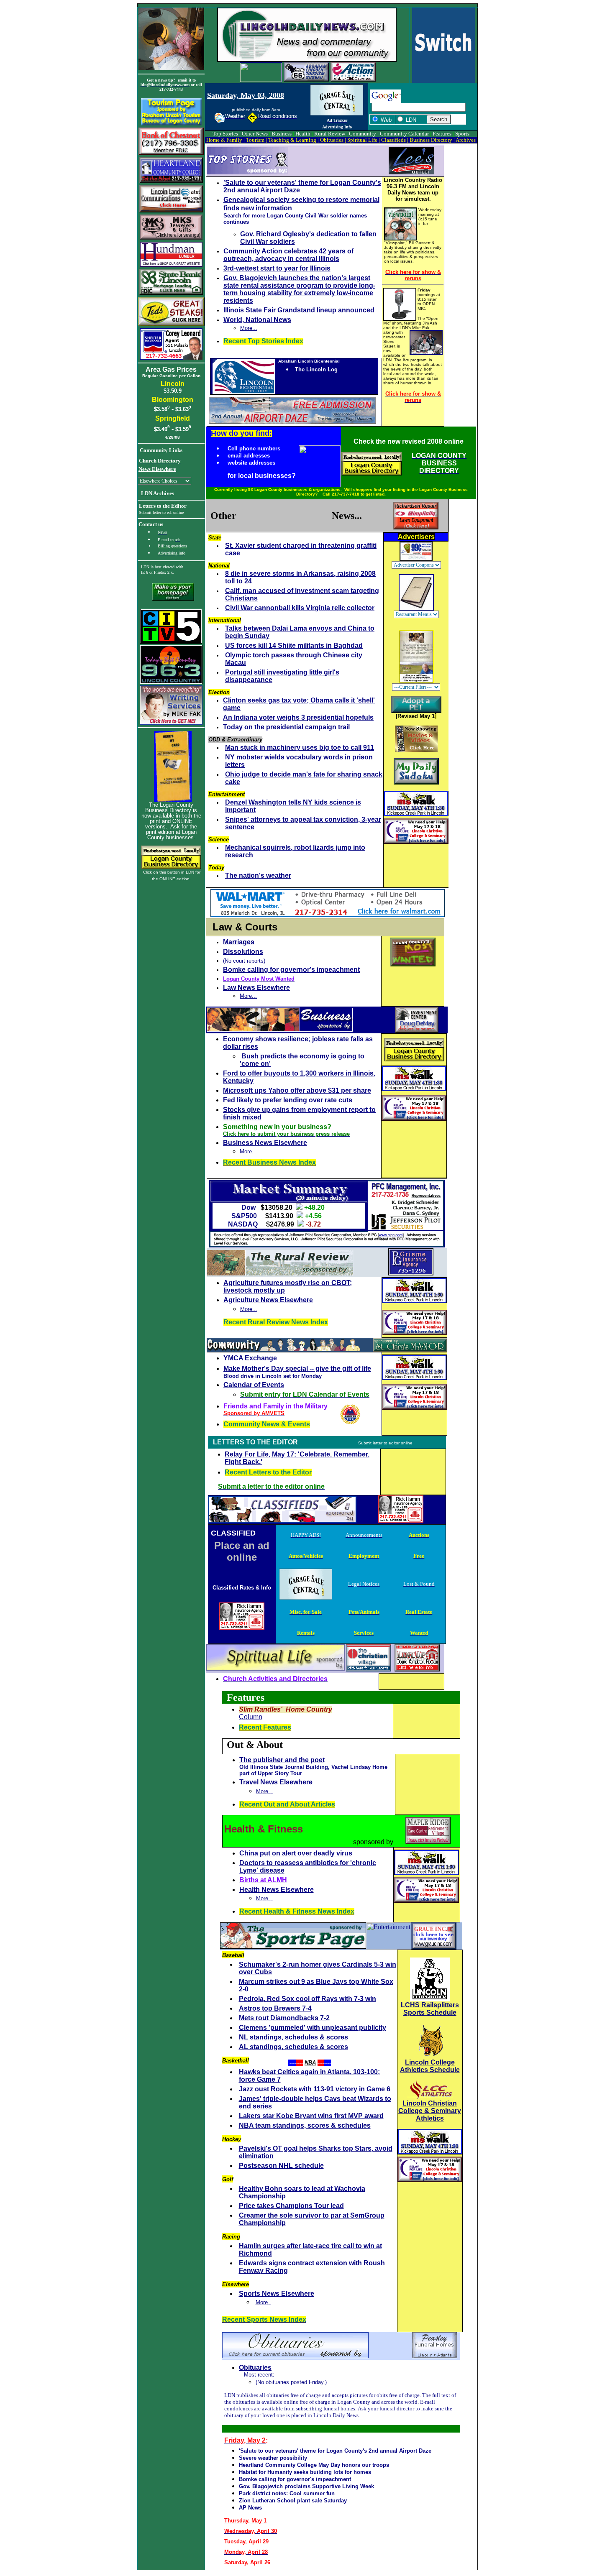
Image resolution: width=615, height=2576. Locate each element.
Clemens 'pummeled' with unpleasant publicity (313, 2028)
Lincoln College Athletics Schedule (430, 2066)
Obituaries (255, 2368)
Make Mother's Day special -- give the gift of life (297, 1368)
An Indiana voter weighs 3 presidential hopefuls (298, 717)
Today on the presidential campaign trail (286, 727)
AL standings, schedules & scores (293, 2047)
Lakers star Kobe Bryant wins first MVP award (311, 2116)
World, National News (257, 320)
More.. (263, 2302)
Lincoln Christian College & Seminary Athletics (430, 2111)
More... (249, 328)
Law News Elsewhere (256, 988)
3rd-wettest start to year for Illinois (277, 268)
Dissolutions (243, 952)
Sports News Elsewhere (277, 2294)
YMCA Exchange (250, 1358)
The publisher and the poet (282, 1760)
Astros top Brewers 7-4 (275, 2008)
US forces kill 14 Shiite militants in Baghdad (294, 645)
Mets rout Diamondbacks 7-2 (284, 2018)
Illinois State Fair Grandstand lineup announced (299, 310)
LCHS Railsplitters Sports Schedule (430, 2009)
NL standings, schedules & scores (293, 2037)
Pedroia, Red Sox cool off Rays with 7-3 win (307, 1999)
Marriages (239, 942)
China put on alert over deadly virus (296, 1853)
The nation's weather (258, 875)
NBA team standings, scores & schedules (305, 2125)
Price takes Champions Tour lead (291, 2206)
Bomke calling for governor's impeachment (291, 970)
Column (251, 1717)
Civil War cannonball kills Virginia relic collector (300, 608)
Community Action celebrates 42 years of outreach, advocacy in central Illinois (288, 255)
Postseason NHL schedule (281, 2166)
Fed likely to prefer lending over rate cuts (288, 1100)
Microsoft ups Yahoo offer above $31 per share (297, 1090)
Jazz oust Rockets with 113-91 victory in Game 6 (315, 2089)
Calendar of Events (254, 1385)
